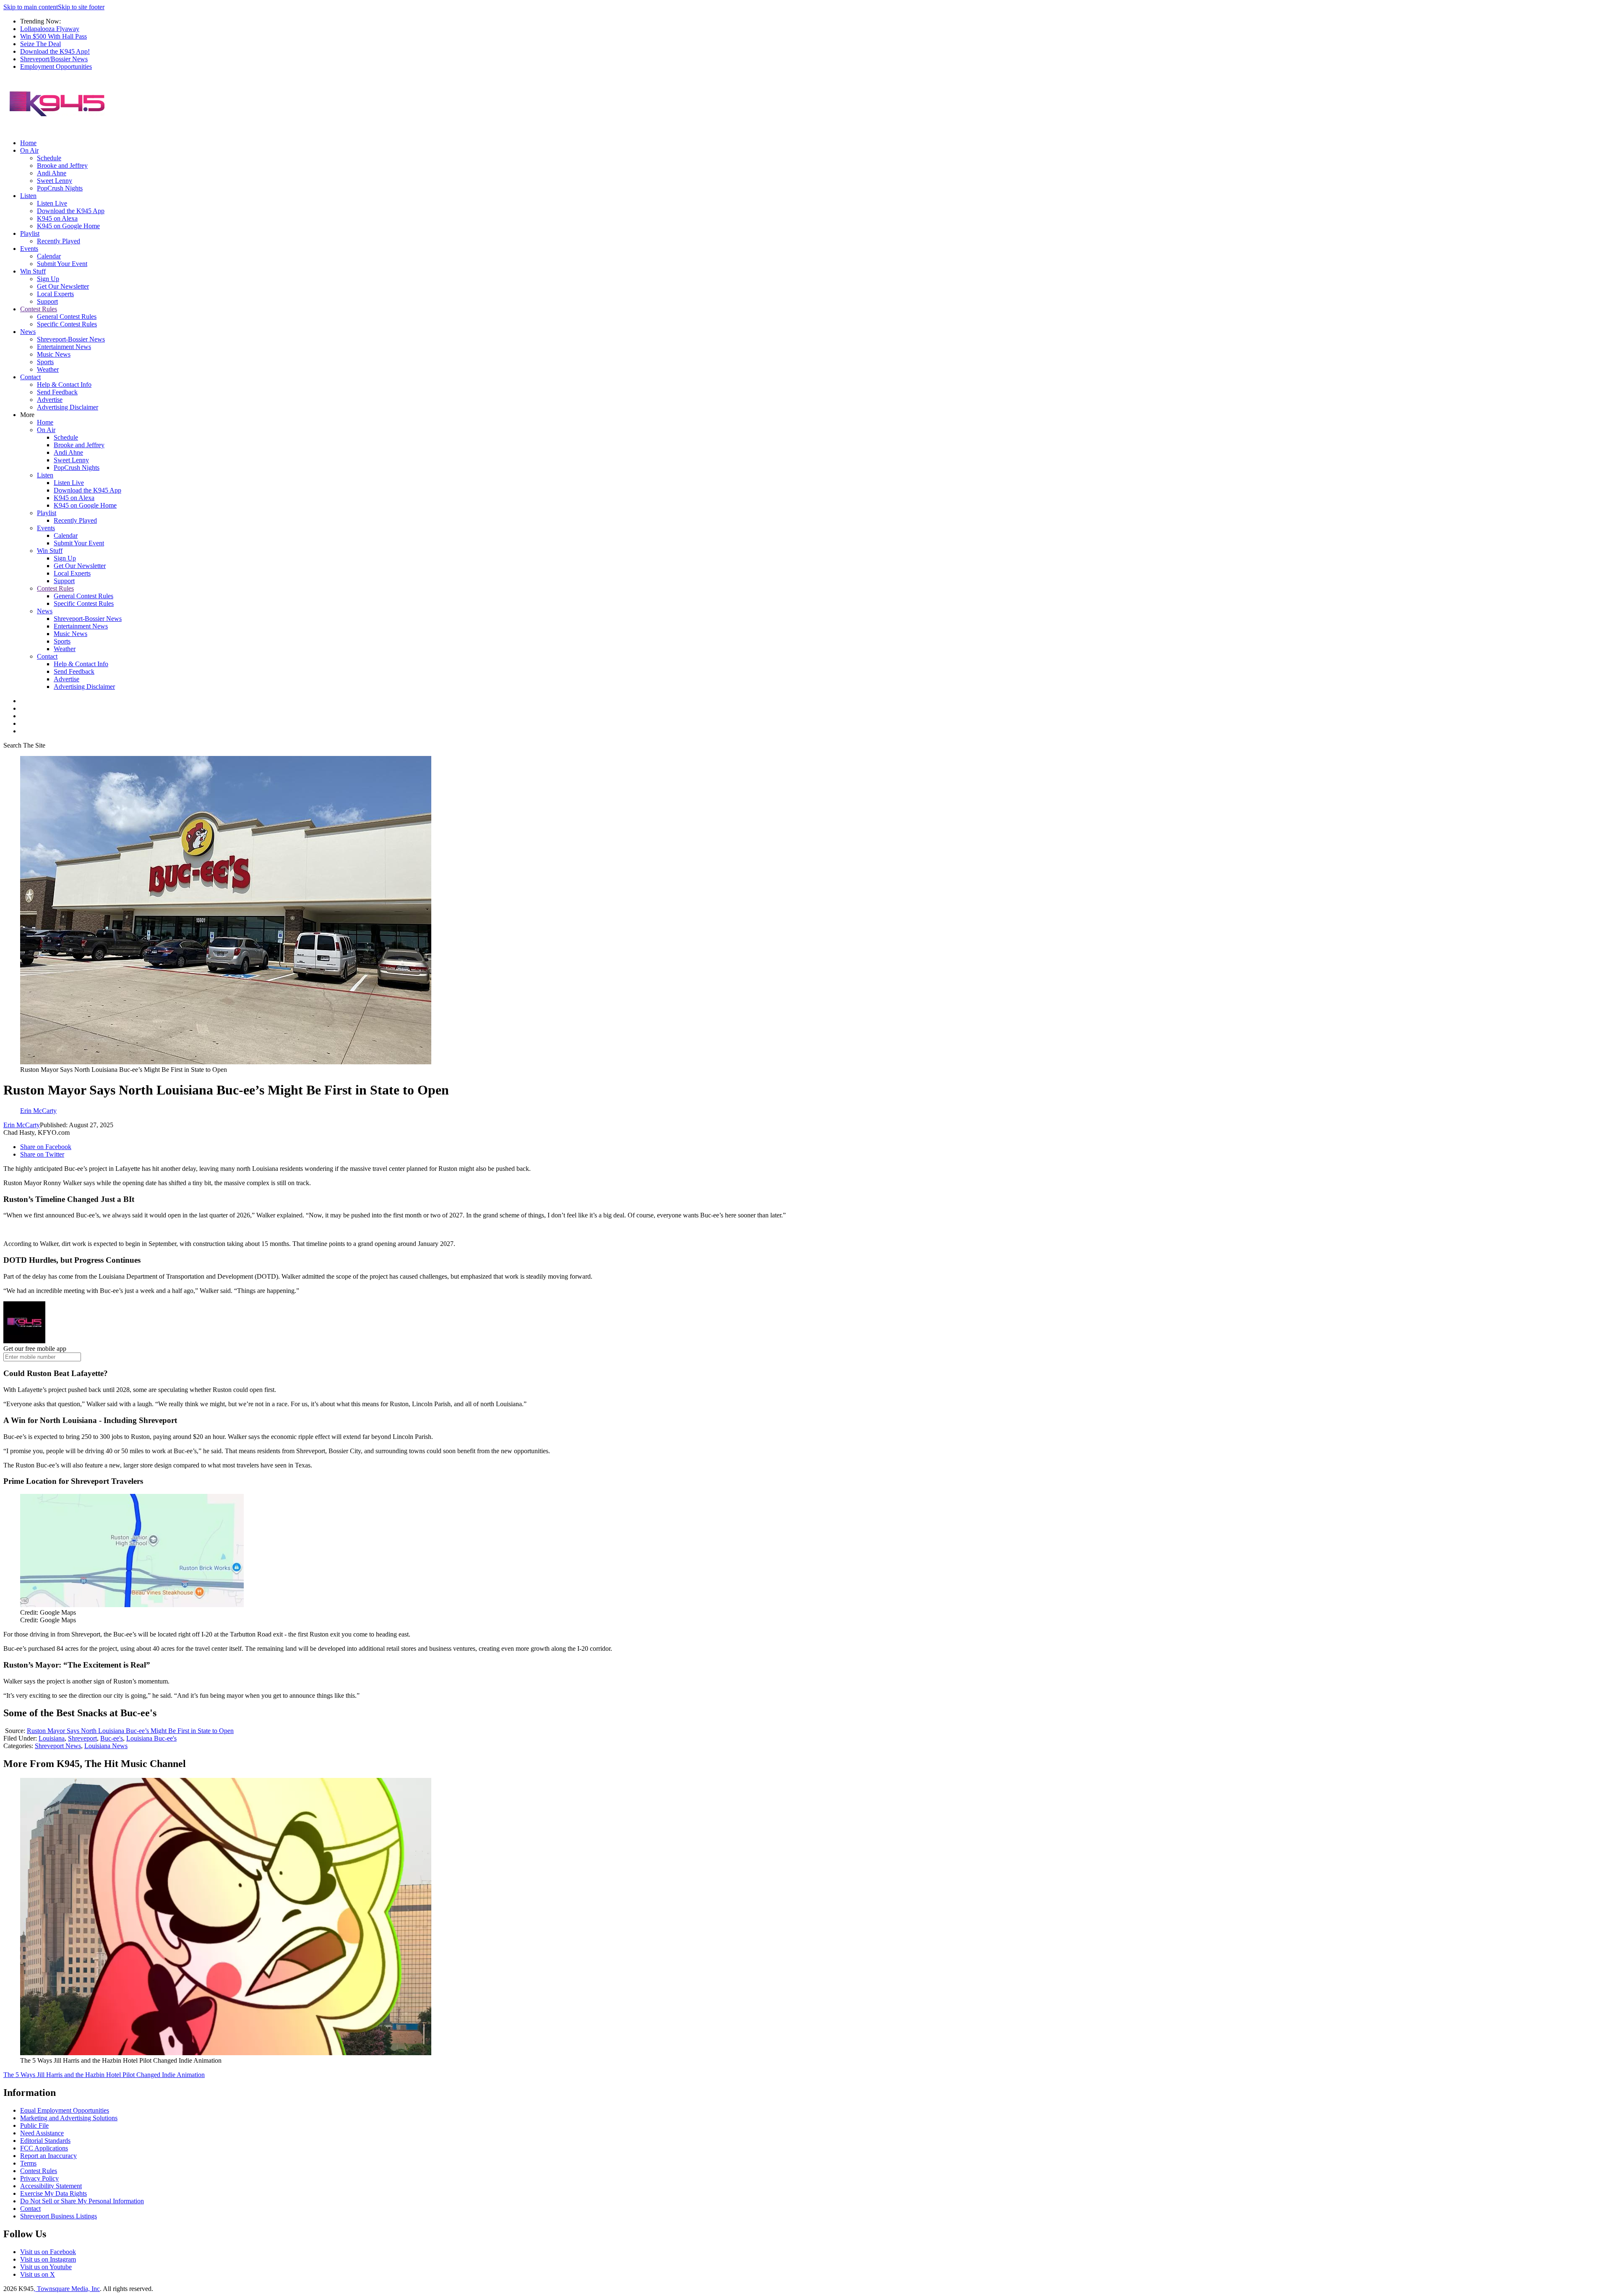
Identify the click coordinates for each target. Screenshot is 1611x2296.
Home (28, 143)
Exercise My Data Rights (53, 2193)
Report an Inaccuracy (48, 2156)
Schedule (49, 158)
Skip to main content (31, 7)
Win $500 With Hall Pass (53, 36)
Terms (28, 2163)
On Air (29, 150)
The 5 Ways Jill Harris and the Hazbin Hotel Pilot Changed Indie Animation (104, 2075)
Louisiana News (106, 1746)
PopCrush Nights (60, 188)
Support (47, 301)
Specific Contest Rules (67, 324)
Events (29, 249)
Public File (34, 2125)
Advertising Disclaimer (68, 407)
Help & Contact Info (64, 384)
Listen (28, 196)
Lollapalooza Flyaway (50, 29)
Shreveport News (58, 1746)
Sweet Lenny (55, 181)
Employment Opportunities (56, 66)
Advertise (50, 400)
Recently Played (59, 241)
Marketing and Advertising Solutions (69, 2118)
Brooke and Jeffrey (62, 165)
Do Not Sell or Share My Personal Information (82, 2201)
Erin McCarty (22, 1125)
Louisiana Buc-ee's (151, 1738)
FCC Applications (44, 2148)
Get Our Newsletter (63, 286)
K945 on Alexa (57, 218)
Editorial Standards (45, 2141)
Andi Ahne (52, 173)
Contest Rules (39, 309)
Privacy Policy (39, 2178)
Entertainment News (64, 347)
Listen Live (52, 203)
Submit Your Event (62, 264)
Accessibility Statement (51, 2186)
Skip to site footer (81, 7)
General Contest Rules (67, 317)
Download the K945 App (71, 211)
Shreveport (82, 1738)
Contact (30, 377)
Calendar (49, 256)
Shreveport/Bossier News (54, 59)
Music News (54, 354)
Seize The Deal (40, 44)
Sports (45, 362)
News (28, 332)
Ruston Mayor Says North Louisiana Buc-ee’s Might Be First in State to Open (130, 1731)
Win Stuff (33, 271)
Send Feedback (57, 392)
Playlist (30, 233)
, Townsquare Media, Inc (67, 2289)
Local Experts (55, 294)
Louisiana (52, 1738)
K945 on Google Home (68, 226)
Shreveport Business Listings (59, 2216)
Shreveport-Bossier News (71, 339)
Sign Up (48, 279)
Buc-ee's (112, 1738)
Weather (48, 369)
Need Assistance (42, 2133)
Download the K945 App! (55, 51)
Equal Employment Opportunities (65, 2110)
